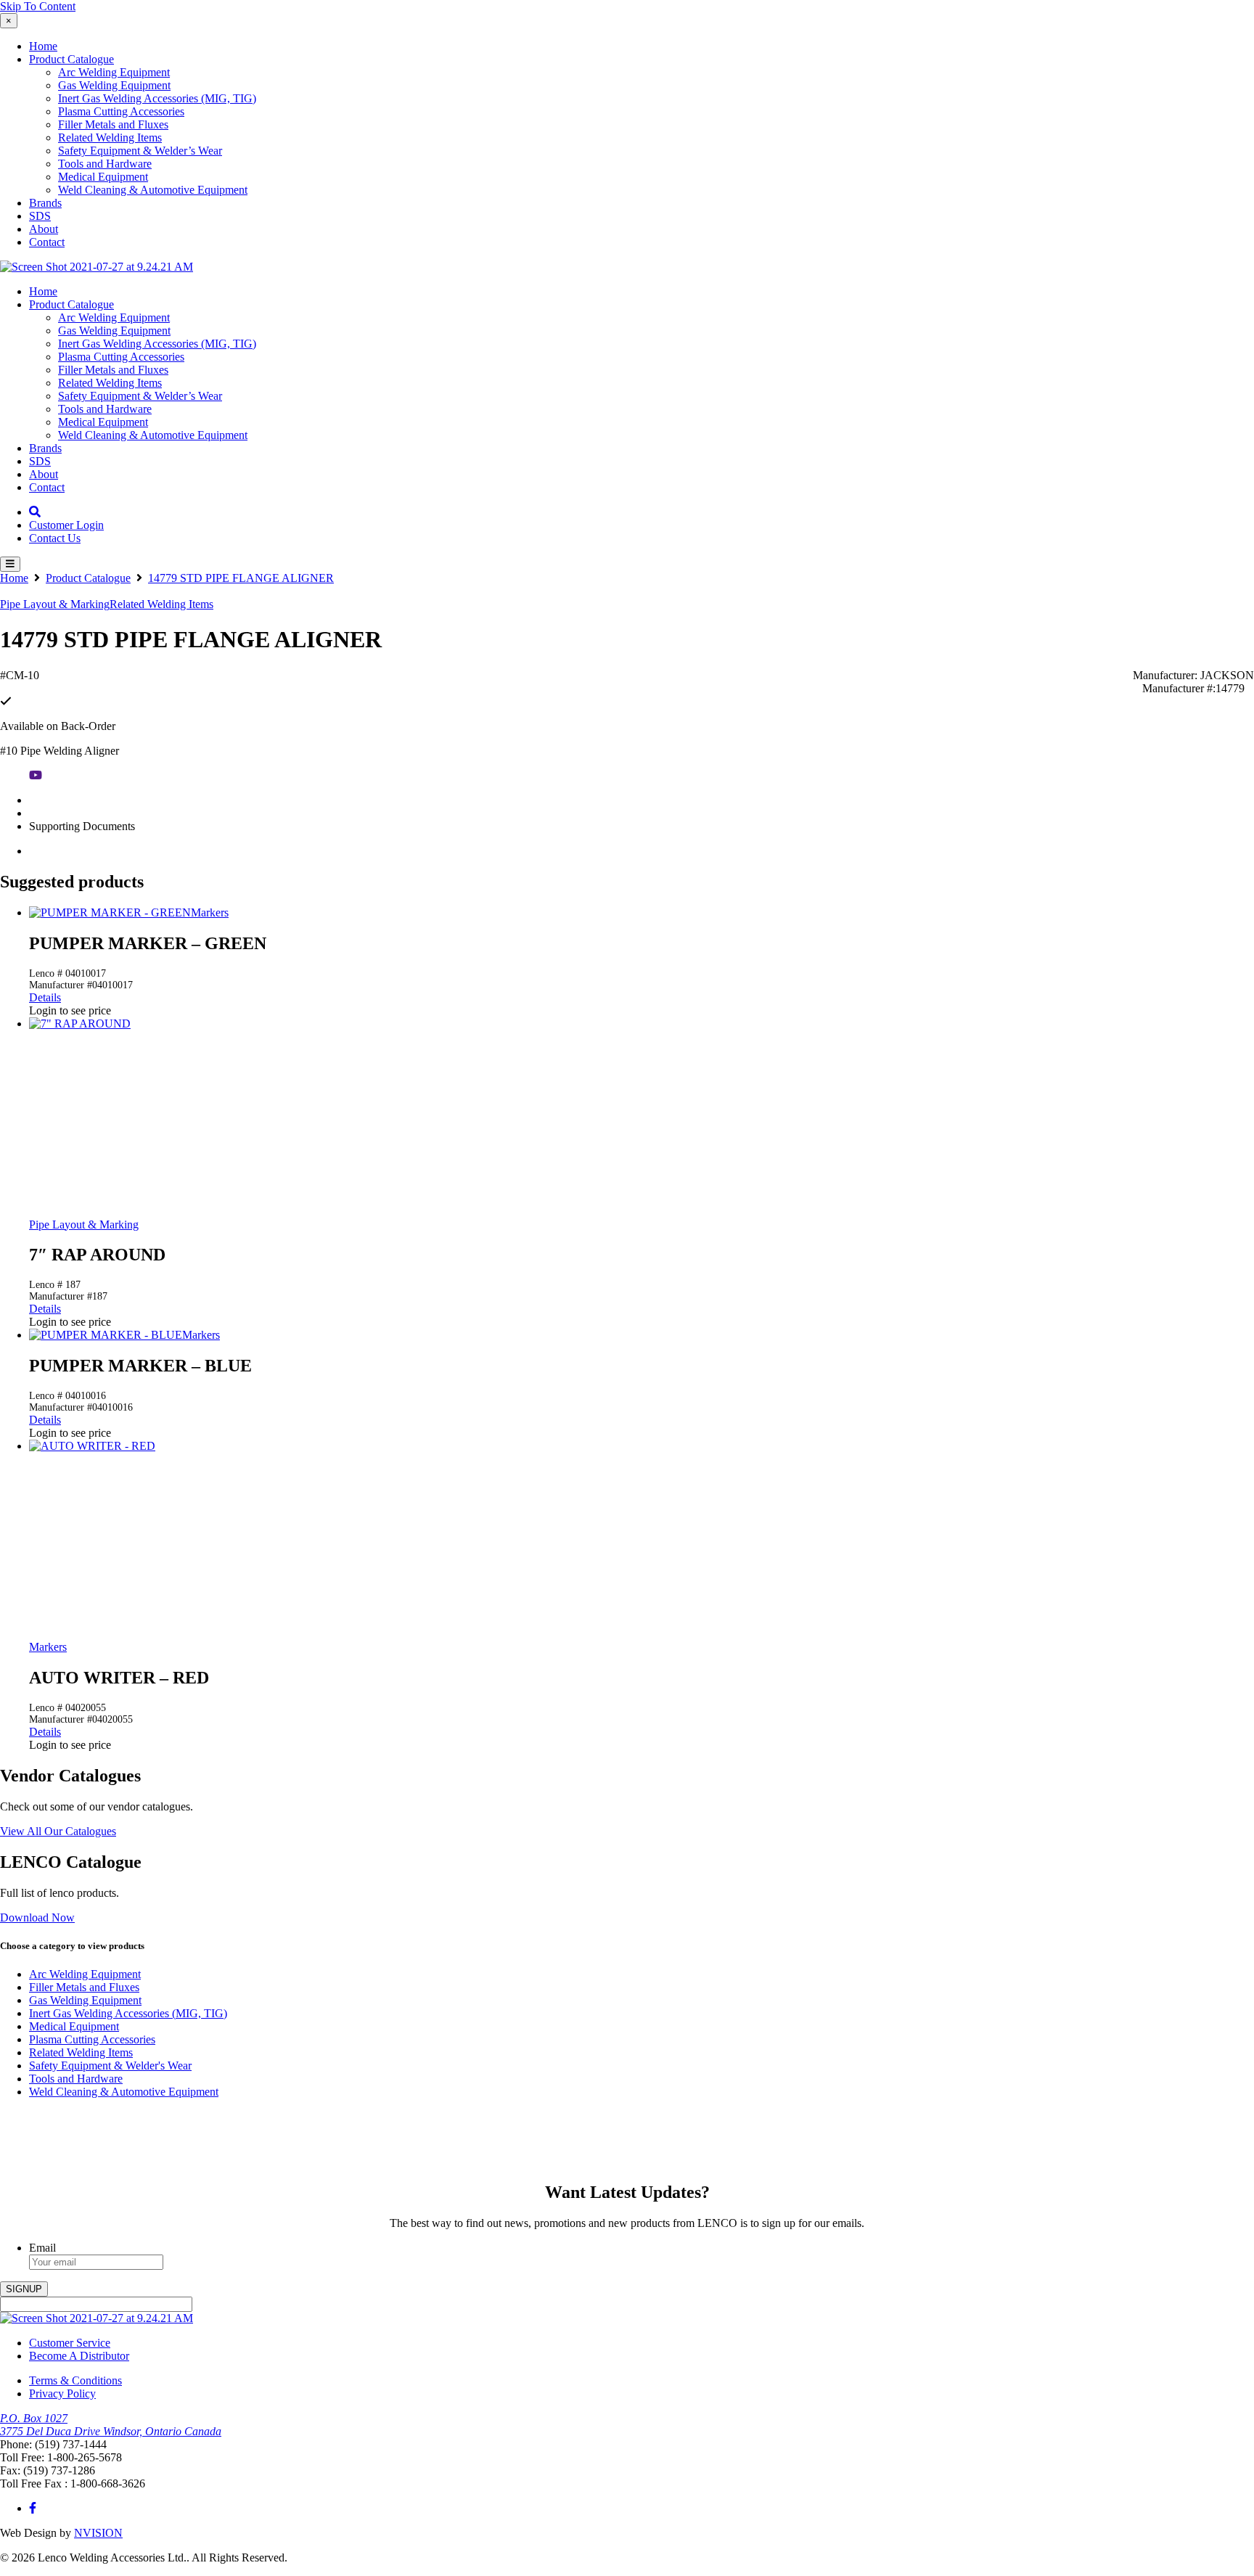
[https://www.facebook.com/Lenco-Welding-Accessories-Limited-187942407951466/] (33, 2508)
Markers (210, 912)
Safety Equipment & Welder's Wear (110, 2066)
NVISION (98, 2533)
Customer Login (66, 525)
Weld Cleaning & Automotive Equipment (153, 190)
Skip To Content (38, 6)
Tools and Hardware (105, 164)
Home (43, 46)
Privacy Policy (62, 2394)
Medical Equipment (103, 177)
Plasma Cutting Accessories (121, 111)
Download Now (37, 1917)
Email (42, 2248)
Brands (45, 203)
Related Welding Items (110, 138)
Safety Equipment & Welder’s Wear (140, 151)
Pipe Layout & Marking (55, 604)
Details (45, 997)
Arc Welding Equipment (114, 72)
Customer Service (70, 2343)
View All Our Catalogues (58, 1831)
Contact (47, 242)
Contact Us (55, 538)
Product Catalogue (71, 59)
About (44, 229)
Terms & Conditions (75, 2380)
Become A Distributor (79, 2356)
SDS (40, 216)
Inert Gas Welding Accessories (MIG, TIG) (157, 98)
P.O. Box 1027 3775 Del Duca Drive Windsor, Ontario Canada (111, 2425)
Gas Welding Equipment (114, 85)
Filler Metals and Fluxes (113, 124)
